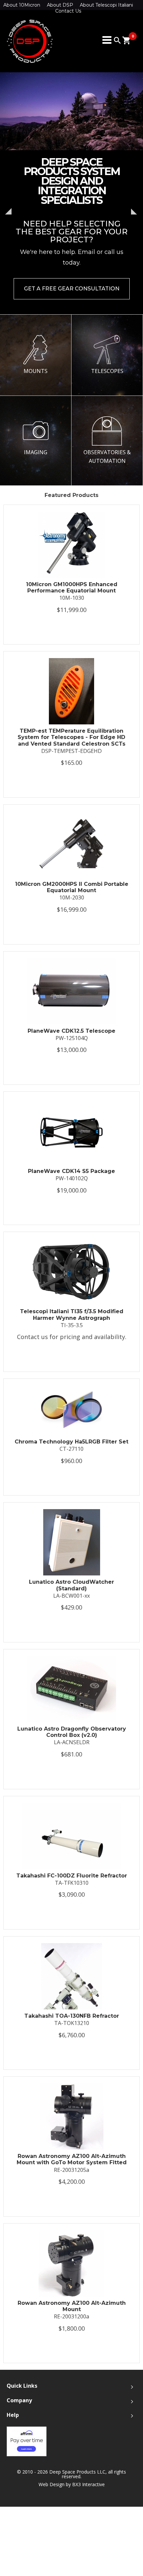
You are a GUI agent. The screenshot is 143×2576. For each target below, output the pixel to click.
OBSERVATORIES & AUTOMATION (107, 457)
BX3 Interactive (88, 2484)
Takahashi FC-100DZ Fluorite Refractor (72, 1876)
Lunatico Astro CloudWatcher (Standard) (71, 1585)
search (117, 40)
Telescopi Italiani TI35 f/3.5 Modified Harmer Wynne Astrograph (72, 1315)
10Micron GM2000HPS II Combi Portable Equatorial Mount (72, 887)
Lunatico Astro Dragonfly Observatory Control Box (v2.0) (72, 1732)
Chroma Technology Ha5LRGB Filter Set (71, 1442)
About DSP (60, 5)
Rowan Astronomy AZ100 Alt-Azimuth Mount (72, 2306)
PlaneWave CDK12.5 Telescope (71, 1031)
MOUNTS (36, 371)
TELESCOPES (107, 371)
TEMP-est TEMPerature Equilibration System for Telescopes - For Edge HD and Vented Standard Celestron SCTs (71, 737)
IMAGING (36, 452)
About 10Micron (22, 5)
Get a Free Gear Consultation (72, 289)
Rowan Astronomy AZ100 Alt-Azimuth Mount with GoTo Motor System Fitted (72, 2159)
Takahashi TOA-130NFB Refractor (72, 2016)
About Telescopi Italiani (106, 5)
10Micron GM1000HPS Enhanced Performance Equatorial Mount (72, 587)
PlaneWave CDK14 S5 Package (71, 1171)
